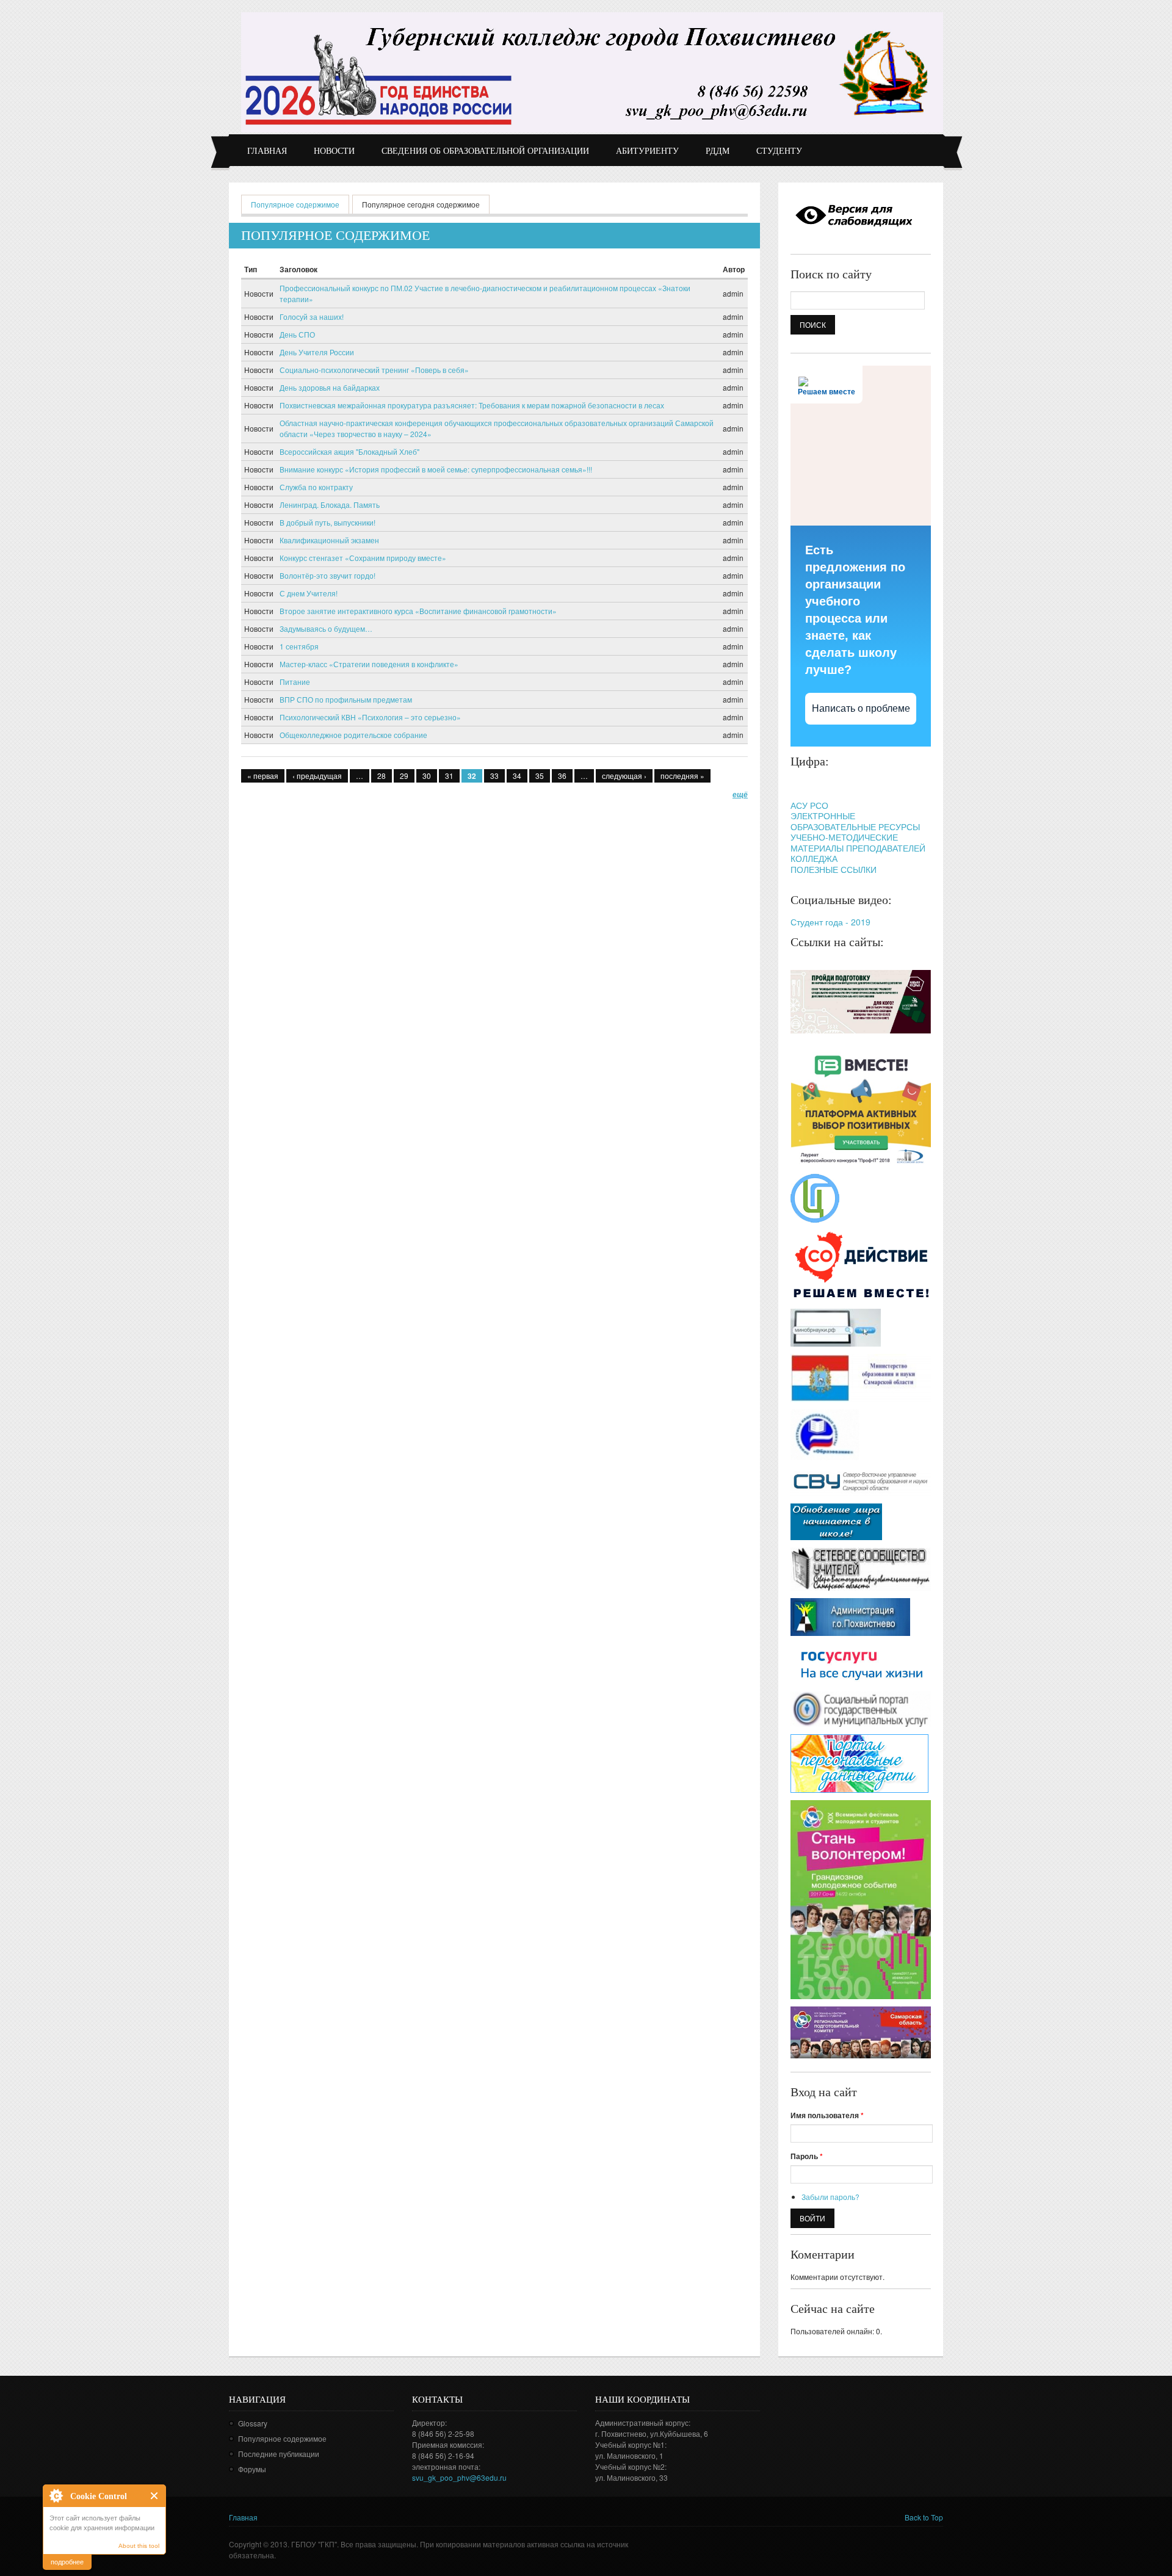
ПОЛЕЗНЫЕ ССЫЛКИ (834, 869)
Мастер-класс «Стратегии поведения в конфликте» (369, 664)
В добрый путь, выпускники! (327, 522)
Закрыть (155, 2496)
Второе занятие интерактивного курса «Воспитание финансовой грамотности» (418, 611)
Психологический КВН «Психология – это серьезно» (370, 717)
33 (494, 776)
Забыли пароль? (830, 2197)
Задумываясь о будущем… (326, 628)
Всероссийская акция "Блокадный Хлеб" (349, 451)
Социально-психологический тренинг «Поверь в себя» (374, 370)
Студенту (779, 151)
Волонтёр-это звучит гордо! (327, 575)
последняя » (682, 776)
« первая (263, 776)
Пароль (807, 2156)
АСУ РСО (809, 805)
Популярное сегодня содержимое (421, 204)
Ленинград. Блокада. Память (330, 505)
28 (382, 776)
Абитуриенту (647, 151)
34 (517, 776)
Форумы (252, 2469)
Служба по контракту (316, 487)
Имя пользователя (827, 2115)
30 (427, 776)
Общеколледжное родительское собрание (353, 735)
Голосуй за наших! (312, 317)
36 (562, 776)
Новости (334, 151)
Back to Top (924, 2517)
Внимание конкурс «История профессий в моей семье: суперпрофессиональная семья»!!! (436, 469)
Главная (267, 151)
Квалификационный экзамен (329, 540)
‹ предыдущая (317, 776)
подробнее (67, 2561)
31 (449, 776)
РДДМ (718, 151)
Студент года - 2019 (830, 922)
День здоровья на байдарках (330, 387)
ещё (740, 794)
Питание (295, 682)
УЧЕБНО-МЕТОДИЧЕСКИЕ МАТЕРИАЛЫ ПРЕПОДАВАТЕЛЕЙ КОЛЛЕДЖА (858, 848)
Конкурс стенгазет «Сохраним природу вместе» (363, 558)
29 (404, 776)
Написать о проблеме (861, 708)
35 (540, 776)
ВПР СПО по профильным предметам (346, 699)
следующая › (624, 776)
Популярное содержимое (300, 204)
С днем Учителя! (309, 593)
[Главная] (592, 72)
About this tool (139, 2546)
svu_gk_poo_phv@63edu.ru (459, 2477)
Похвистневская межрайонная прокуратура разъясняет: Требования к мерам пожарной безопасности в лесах (472, 405)
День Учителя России (317, 352)
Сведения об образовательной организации (485, 151)
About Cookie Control (56, 2495)
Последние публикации (279, 2454)
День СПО (297, 334)
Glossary (253, 2423)
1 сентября (299, 646)
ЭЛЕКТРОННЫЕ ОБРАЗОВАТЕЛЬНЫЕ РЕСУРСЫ (855, 821)
